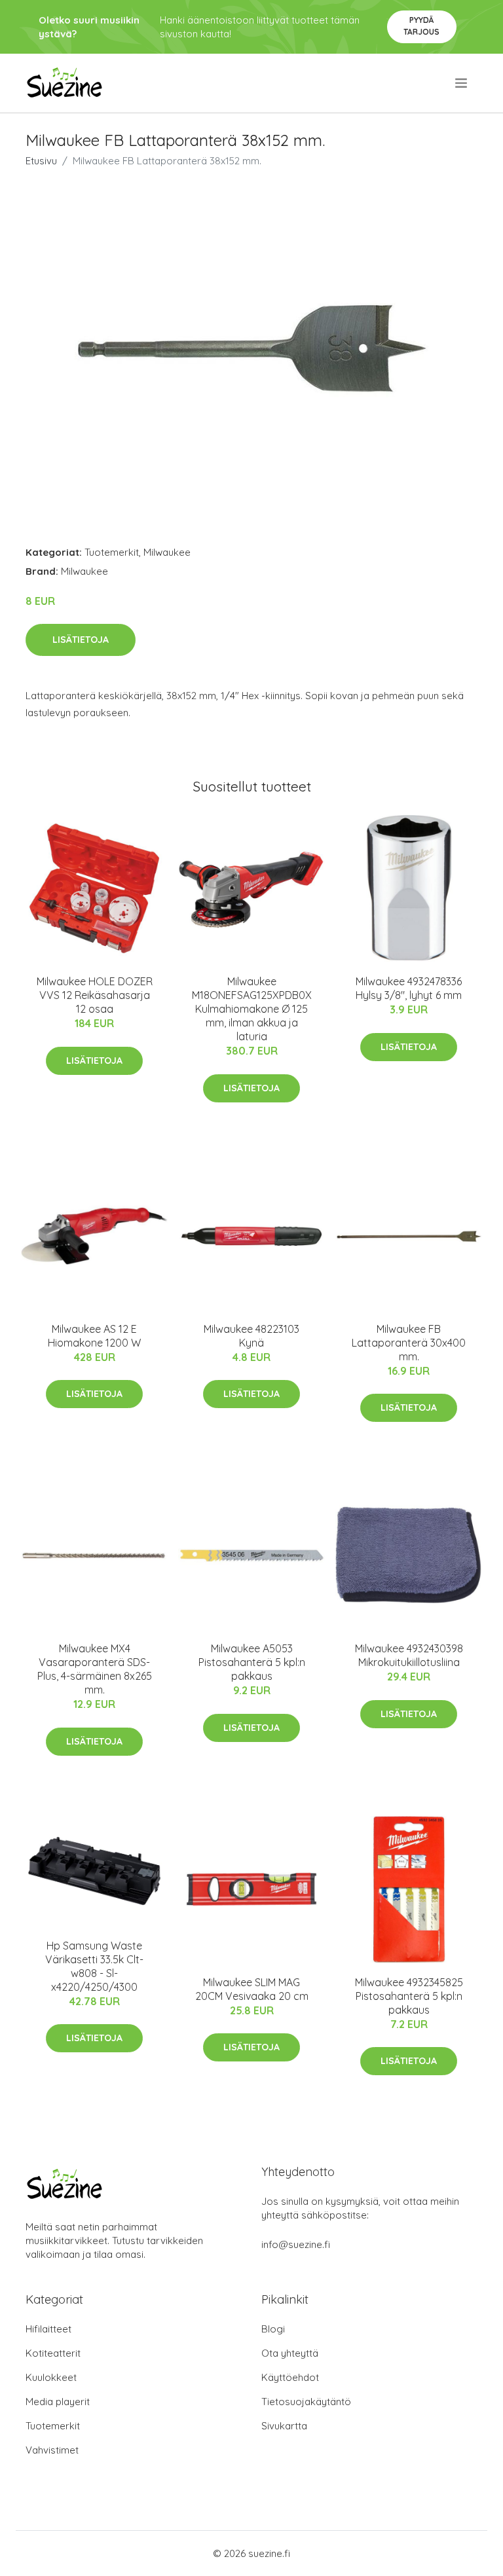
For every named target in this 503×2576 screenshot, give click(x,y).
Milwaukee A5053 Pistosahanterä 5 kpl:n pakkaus (252, 1662)
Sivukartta (284, 2426)
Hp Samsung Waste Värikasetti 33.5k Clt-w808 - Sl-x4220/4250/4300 (94, 1966)
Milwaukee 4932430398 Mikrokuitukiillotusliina (409, 1655)
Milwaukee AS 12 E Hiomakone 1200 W (94, 1336)
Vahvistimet (52, 2450)
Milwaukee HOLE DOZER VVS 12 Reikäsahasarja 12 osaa (95, 995)
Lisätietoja (81, 640)
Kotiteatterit (53, 2353)
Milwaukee (167, 552)
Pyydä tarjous (421, 26)
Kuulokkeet (51, 2377)
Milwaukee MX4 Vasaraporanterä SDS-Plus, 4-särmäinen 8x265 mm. (95, 1669)
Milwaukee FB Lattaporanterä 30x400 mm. (409, 1343)
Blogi (273, 2329)
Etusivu (41, 161)
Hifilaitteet (48, 2329)
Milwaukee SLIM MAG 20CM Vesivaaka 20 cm (252, 1989)
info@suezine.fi (296, 2244)
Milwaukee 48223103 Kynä (251, 1336)
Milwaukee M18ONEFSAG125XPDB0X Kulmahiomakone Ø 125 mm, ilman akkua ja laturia (252, 1009)
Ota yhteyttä (290, 2353)
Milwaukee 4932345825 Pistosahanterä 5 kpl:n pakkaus (409, 1996)
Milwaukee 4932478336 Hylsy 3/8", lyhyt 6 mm (409, 988)
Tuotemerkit (112, 552)
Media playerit (58, 2402)
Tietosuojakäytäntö (306, 2402)
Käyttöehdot (290, 2377)
